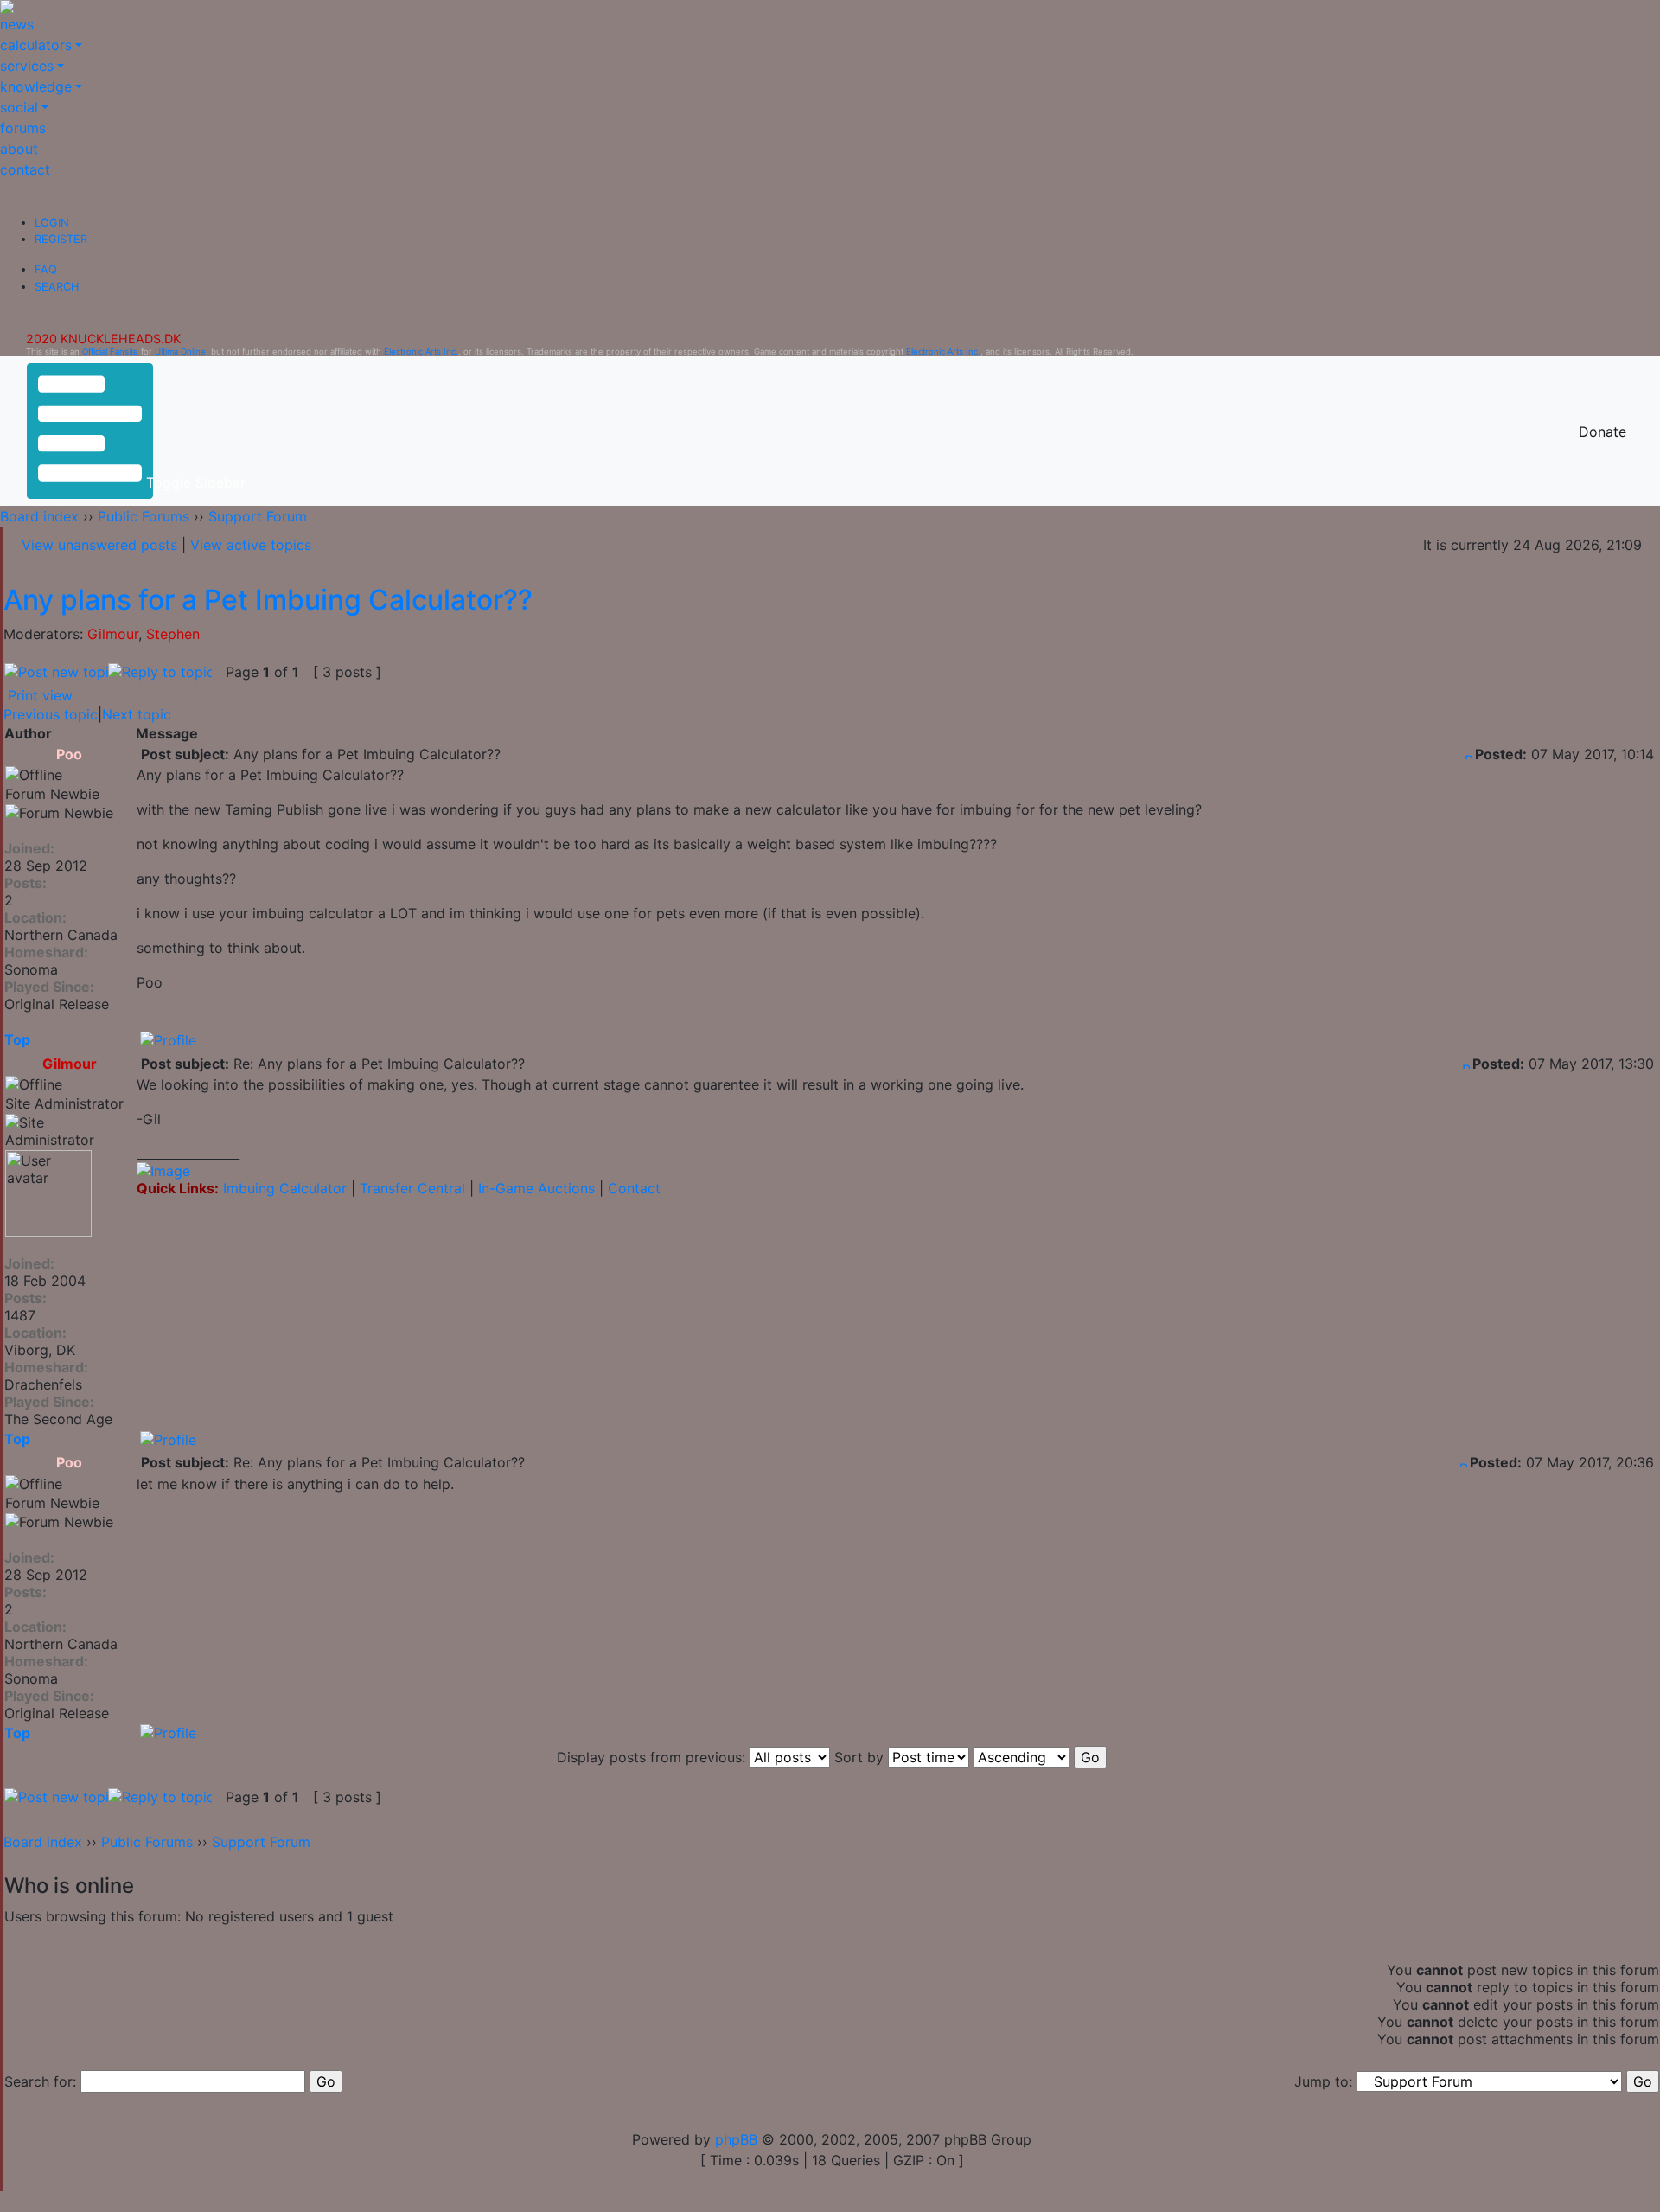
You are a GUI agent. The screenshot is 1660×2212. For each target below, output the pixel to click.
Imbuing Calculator (285, 1188)
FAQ (46, 269)
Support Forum (258, 516)
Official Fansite (110, 352)
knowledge (36, 86)
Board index (39, 516)
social (19, 107)
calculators (36, 45)
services (27, 66)
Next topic (137, 714)
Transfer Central (412, 1188)
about (19, 149)
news (17, 24)
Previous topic (51, 714)
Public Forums (144, 516)
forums (23, 128)
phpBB (736, 2139)
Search (57, 287)
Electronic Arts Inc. (421, 352)
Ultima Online (180, 352)
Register (61, 239)
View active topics (251, 545)
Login (52, 223)
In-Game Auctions (536, 1188)
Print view (40, 695)
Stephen (173, 634)
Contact (634, 1188)
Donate (1603, 432)
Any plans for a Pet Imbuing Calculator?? (268, 600)
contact (25, 169)
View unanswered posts (99, 545)
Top (17, 1039)
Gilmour (113, 634)
